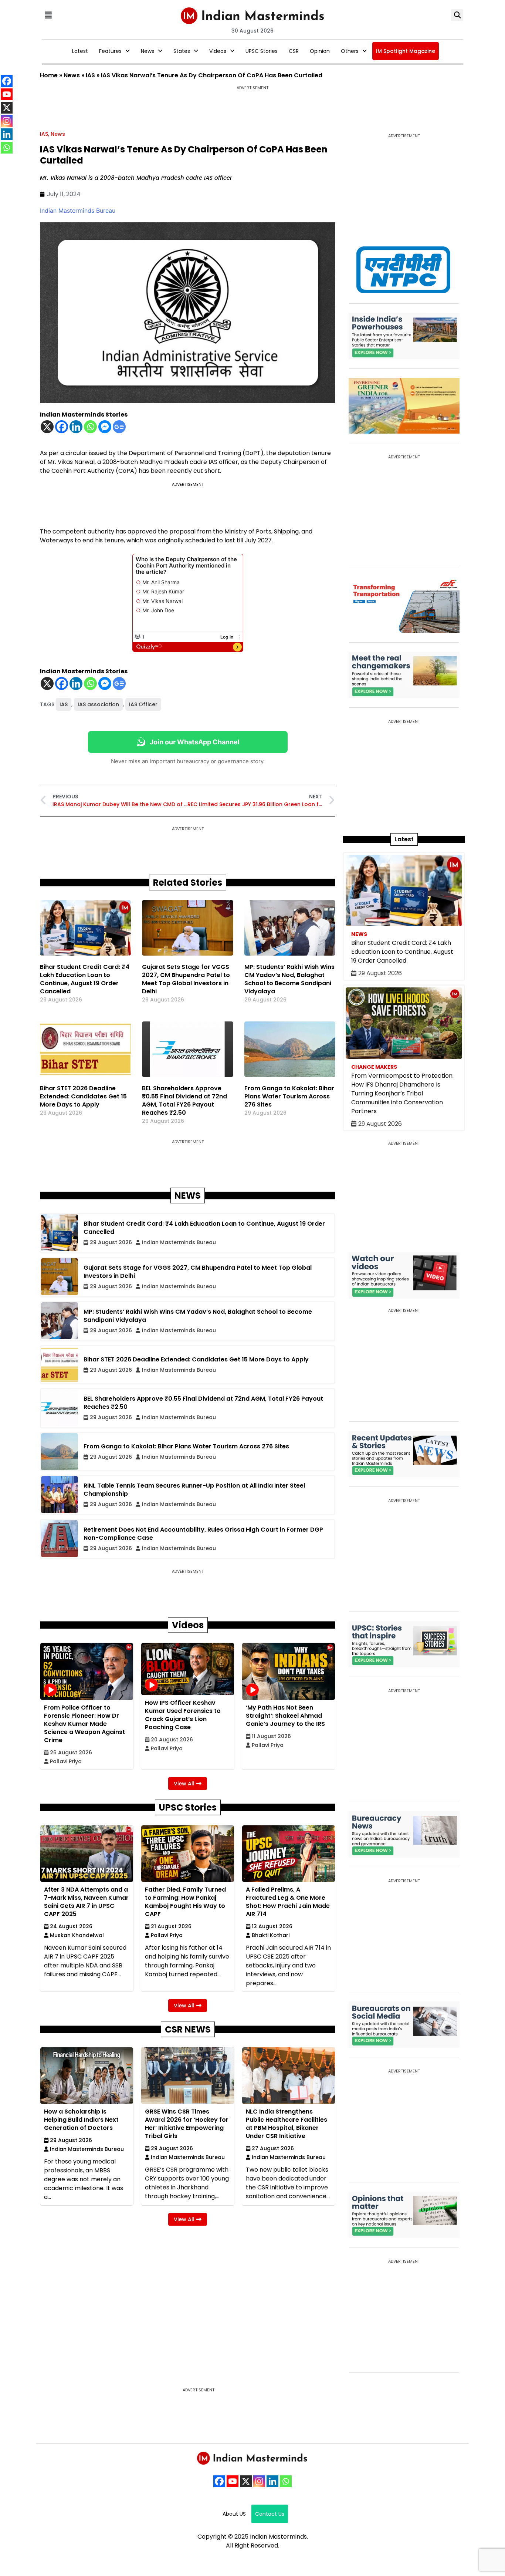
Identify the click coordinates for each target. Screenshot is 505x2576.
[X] (47, 427)
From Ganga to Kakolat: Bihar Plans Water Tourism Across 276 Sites (289, 1096)
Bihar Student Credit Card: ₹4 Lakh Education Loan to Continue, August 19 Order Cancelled (85, 979)
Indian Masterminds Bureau (78, 211)
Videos (218, 51)
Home (49, 75)
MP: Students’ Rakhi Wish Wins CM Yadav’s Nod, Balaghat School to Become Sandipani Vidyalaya (289, 979)
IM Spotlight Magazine (406, 51)
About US (234, 2514)
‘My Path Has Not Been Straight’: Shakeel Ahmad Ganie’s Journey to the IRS (285, 1716)
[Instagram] (259, 2481)
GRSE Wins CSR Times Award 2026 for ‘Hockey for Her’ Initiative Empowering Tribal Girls (187, 2124)
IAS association (98, 704)
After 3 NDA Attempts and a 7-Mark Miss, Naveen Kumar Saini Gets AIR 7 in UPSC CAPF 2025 (86, 1902)
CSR (294, 51)
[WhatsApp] (286, 2481)
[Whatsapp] (90, 427)
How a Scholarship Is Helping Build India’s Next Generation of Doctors (81, 2120)
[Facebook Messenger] (105, 427)
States (182, 51)
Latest (80, 51)
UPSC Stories (262, 51)
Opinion (320, 51)
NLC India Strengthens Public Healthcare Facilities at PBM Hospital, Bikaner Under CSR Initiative (287, 2124)
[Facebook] (62, 427)
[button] (48, 15)
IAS (90, 75)
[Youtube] (233, 2481)
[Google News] (119, 427)
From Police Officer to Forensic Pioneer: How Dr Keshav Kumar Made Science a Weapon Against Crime (84, 1724)
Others (350, 51)
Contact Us (270, 2514)
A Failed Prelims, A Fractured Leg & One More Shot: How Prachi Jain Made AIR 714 (288, 1902)
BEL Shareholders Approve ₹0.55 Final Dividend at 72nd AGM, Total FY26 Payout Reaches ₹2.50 (184, 1100)
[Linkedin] (76, 427)
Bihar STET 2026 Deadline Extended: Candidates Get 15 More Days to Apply (83, 1096)
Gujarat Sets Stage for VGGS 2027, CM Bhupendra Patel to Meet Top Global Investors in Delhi (186, 979)
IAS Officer (143, 704)
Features (110, 51)
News (148, 51)
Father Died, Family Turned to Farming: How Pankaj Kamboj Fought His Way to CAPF (185, 1902)
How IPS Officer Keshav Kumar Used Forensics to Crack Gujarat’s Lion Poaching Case (183, 1715)
